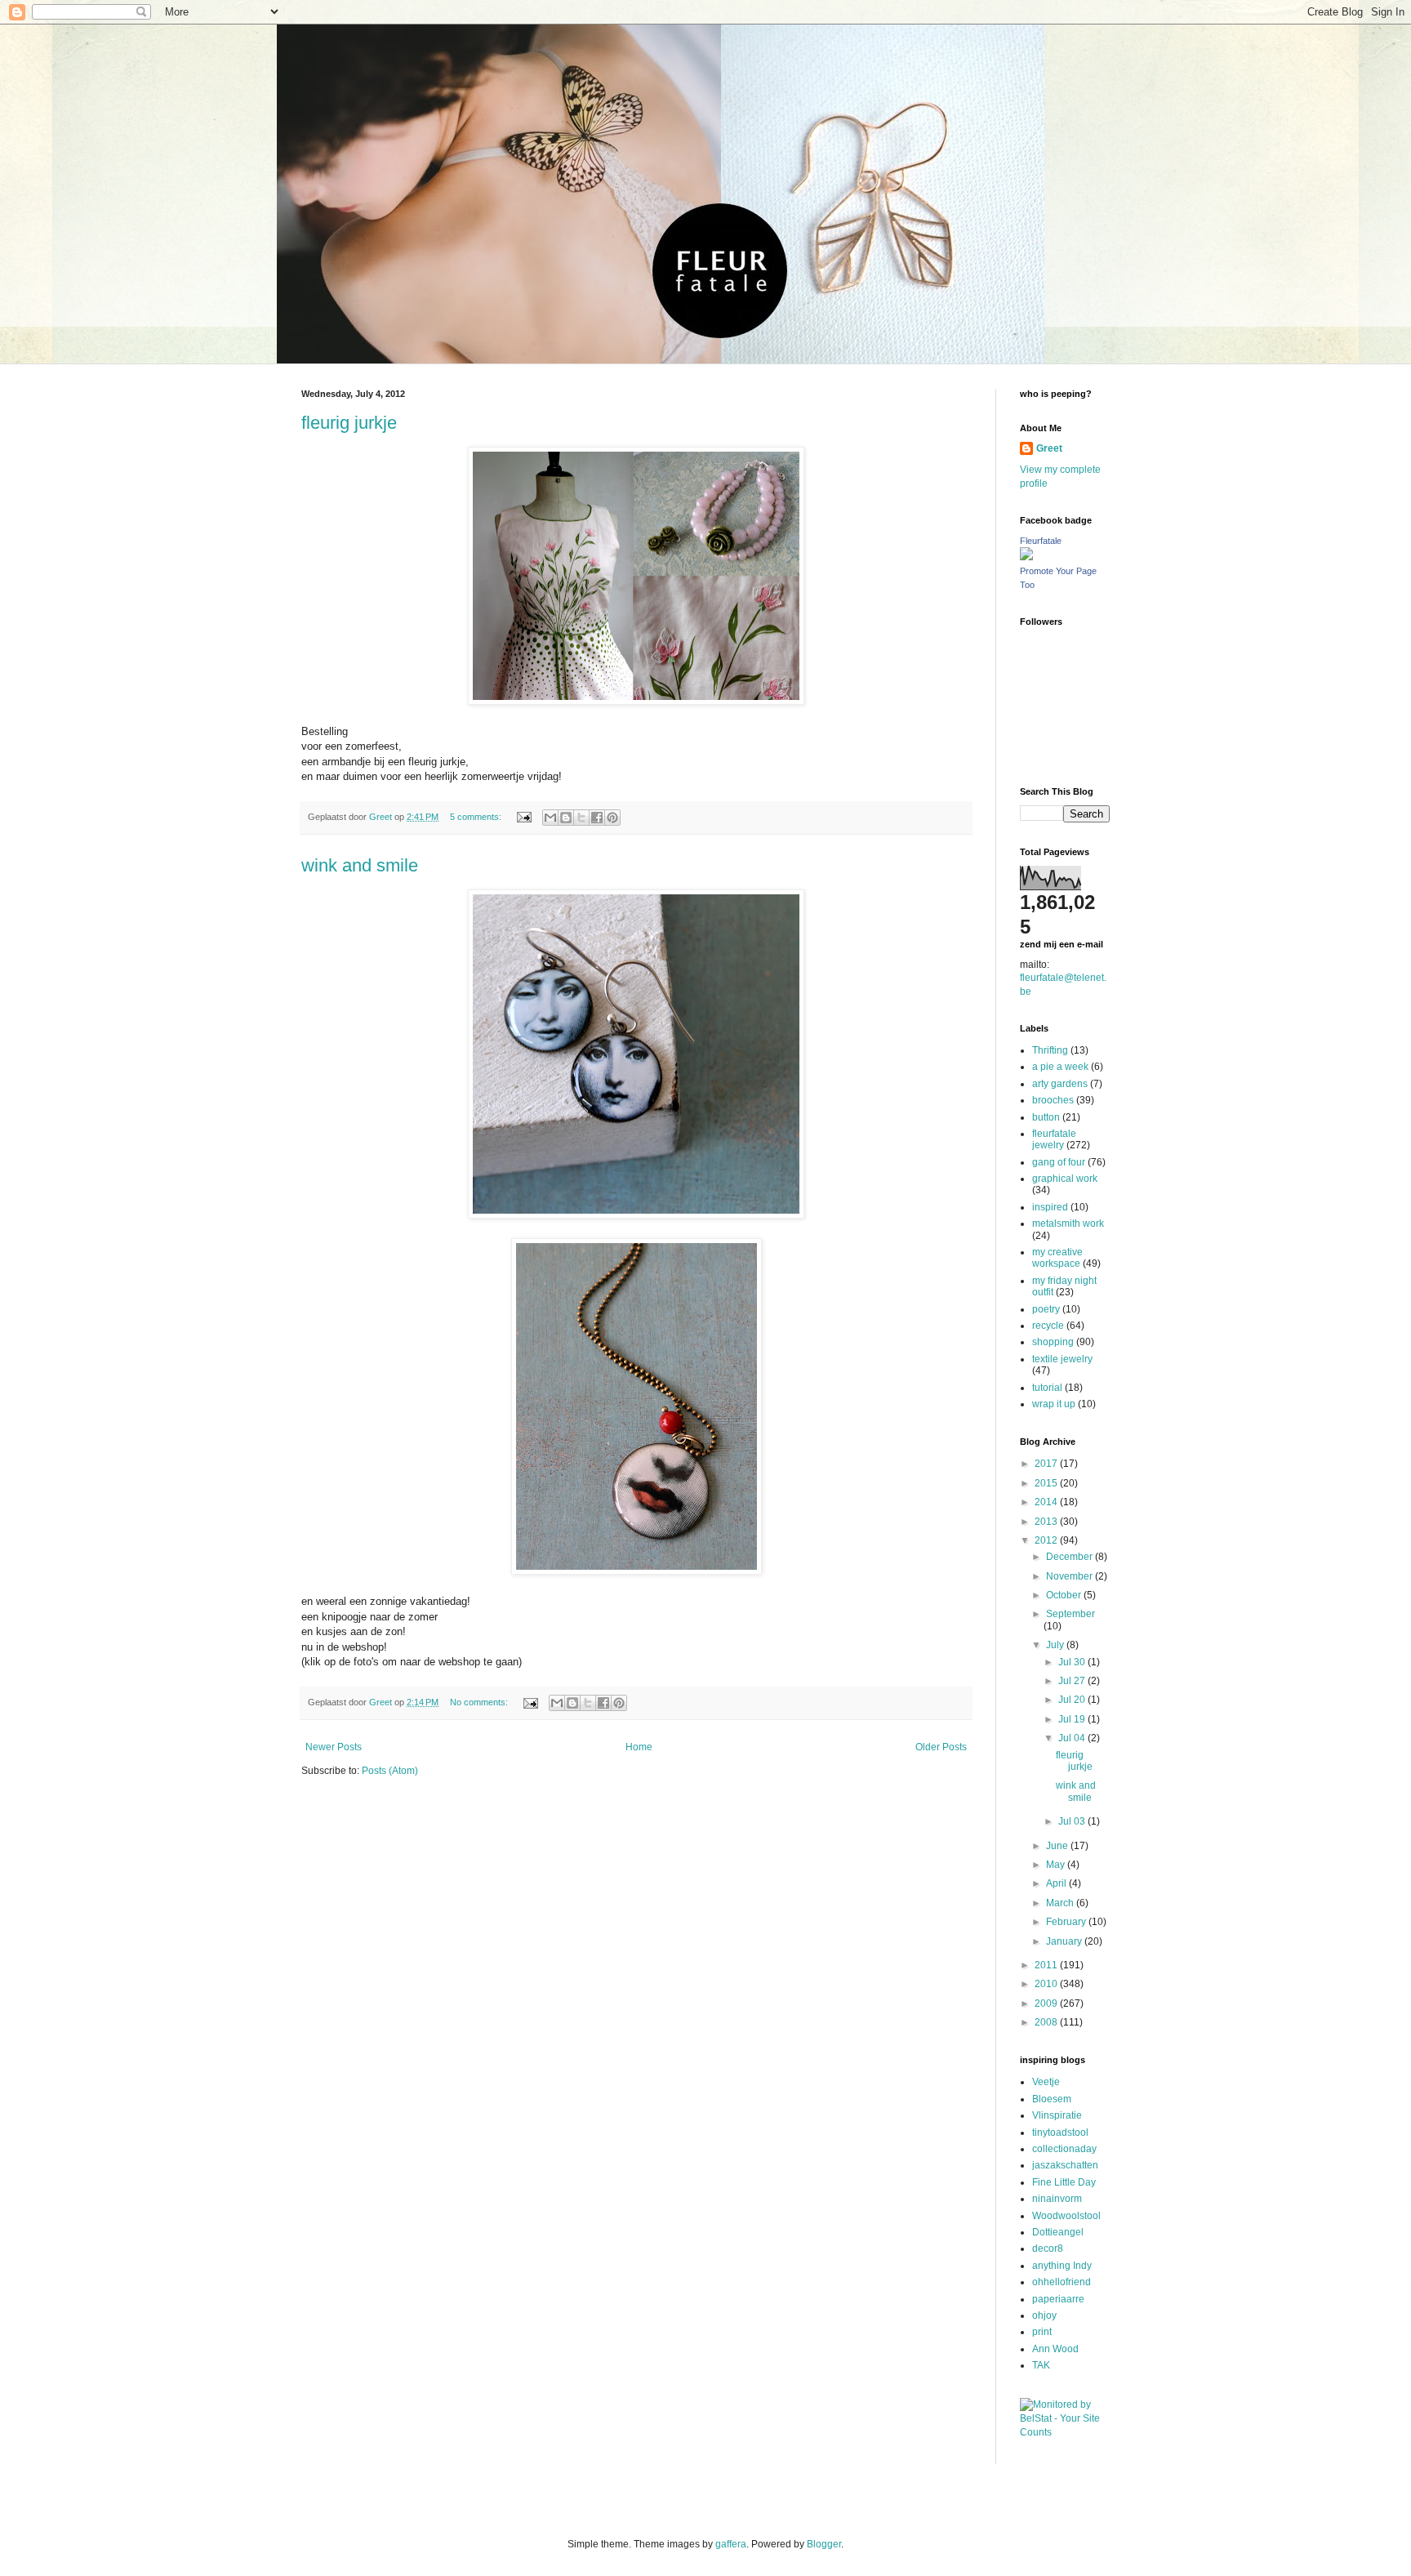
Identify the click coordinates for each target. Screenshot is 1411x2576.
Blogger (824, 2544)
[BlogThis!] (566, 818)
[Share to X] (581, 818)
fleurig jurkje (349, 423)
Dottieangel (1058, 2232)
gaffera (731, 2544)
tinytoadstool (1060, 2133)
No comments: (480, 1702)
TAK (1041, 2365)
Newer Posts (334, 1747)
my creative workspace (1057, 1258)
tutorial (1047, 1388)
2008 (1047, 2022)
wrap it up (1054, 1404)
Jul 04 (1073, 1738)
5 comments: (477, 817)
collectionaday (1064, 2149)
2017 (1047, 1464)
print (1042, 2332)
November (1070, 1576)
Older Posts (941, 1747)
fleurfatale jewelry (1054, 1139)
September (1070, 1614)
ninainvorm (1057, 2199)
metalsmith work (1068, 1223)
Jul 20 (1073, 1700)
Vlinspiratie (1057, 2115)
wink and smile (360, 865)
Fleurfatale (1041, 541)
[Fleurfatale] (1026, 557)
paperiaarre (1058, 2299)
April (1057, 1883)
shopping (1053, 1342)
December (1070, 1557)
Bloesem (1052, 2099)
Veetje (1046, 2082)
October (1065, 1595)
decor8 (1048, 2248)
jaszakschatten (1065, 2165)
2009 (1047, 2003)
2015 (1047, 1483)
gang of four (1059, 1162)
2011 (1047, 1965)
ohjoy (1044, 2315)
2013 (1047, 1522)
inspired (1050, 1207)
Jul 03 (1073, 1821)
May (1057, 1865)
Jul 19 (1073, 1719)
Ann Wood (1055, 2349)
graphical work (1065, 1179)
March (1061, 1903)
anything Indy (1062, 2266)
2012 (1047, 1540)
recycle (1048, 1326)
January (1065, 1941)
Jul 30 (1073, 1662)
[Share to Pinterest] (612, 818)
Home (639, 1747)
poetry (1046, 1309)
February (1067, 1922)
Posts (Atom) (390, 1771)
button (1046, 1117)
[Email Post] (523, 817)
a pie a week (1060, 1067)
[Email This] (550, 818)
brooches (1053, 1100)
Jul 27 (1073, 1681)
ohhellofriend (1062, 2282)
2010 (1047, 1984)
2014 (1047, 1502)
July (1056, 1645)
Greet (1049, 448)
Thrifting (1050, 1050)
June (1058, 1846)
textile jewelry (1062, 1359)
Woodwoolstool (1066, 2216)
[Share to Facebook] (597, 818)
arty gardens (1060, 1084)
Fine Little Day (1064, 2182)
